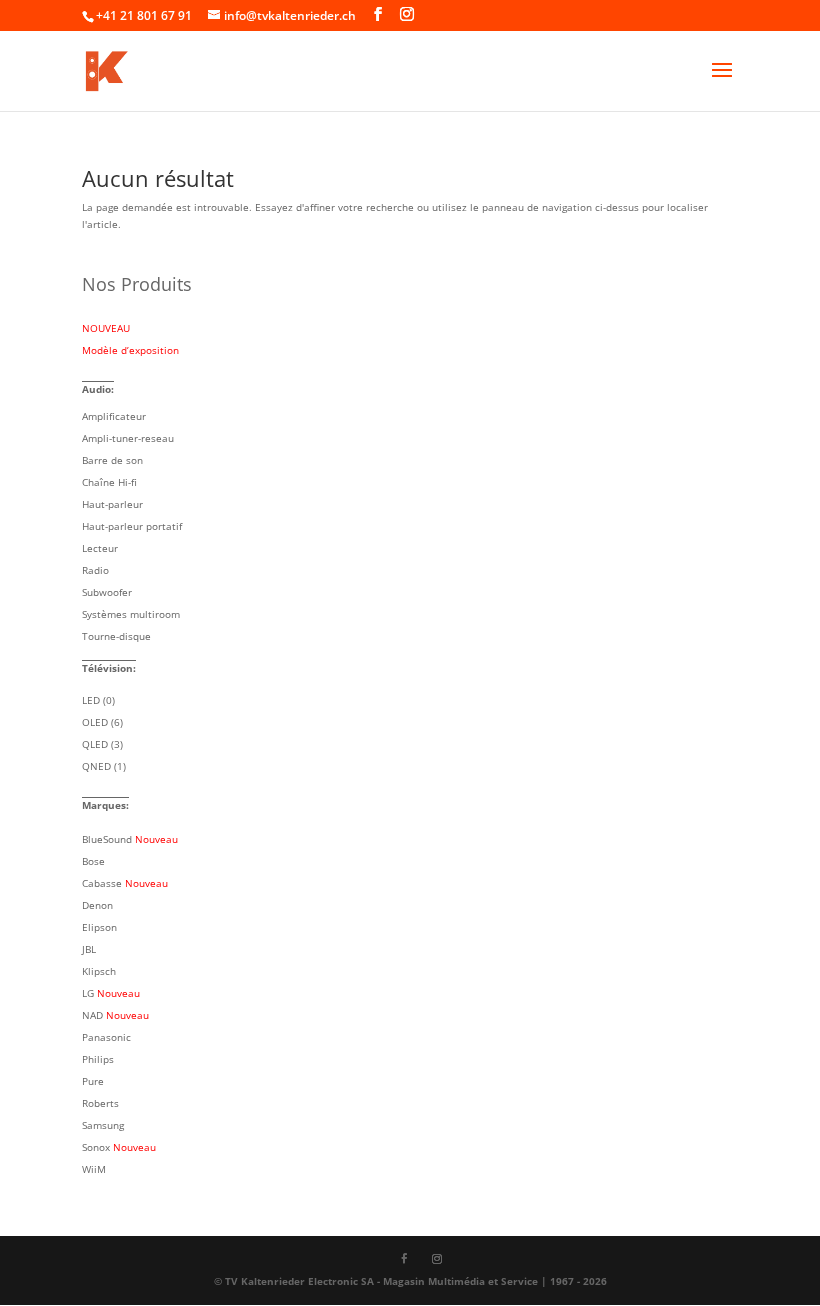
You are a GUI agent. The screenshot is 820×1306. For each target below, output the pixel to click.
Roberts (100, 1103)
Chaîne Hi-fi (109, 482)
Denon (97, 905)
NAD (115, 1015)
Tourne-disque (116, 636)
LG (111, 993)
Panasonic (106, 1037)
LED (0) (98, 700)
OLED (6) (102, 722)
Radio (95, 570)
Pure (93, 1081)
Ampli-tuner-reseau (128, 438)
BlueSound (130, 839)
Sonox (119, 1147)
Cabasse (125, 883)
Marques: (105, 805)
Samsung (103, 1125)
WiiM (94, 1169)
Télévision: (109, 668)
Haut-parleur (112, 504)
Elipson (99, 927)
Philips (98, 1059)
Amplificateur (114, 416)
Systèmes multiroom (131, 614)
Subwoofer (107, 592)
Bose (93, 861)
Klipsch (99, 971)
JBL (89, 949)
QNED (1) (104, 766)
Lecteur (100, 548)
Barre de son (112, 460)
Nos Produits (137, 284)
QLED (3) (102, 744)
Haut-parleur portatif (132, 526)
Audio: (98, 389)
